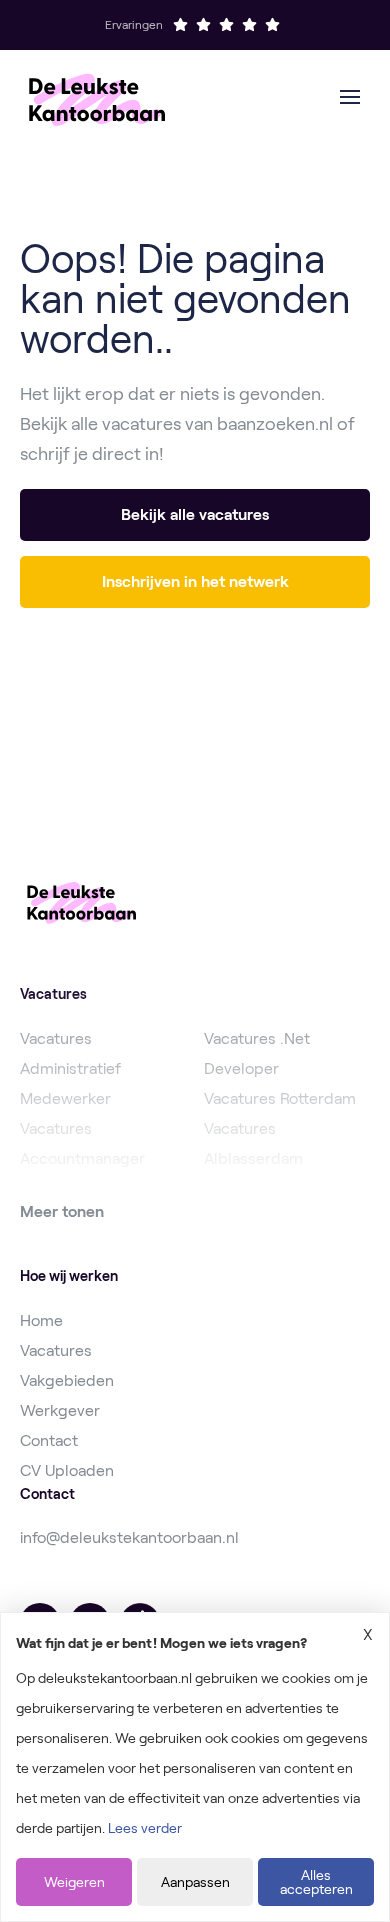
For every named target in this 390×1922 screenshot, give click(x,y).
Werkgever (60, 1410)
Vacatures (56, 1350)
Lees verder (145, 1828)
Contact (49, 1440)
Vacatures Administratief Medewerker (70, 1068)
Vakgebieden (67, 1380)
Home (41, 1320)
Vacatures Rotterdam (280, 1098)
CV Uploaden (67, 1470)
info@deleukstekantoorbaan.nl (129, 1537)
